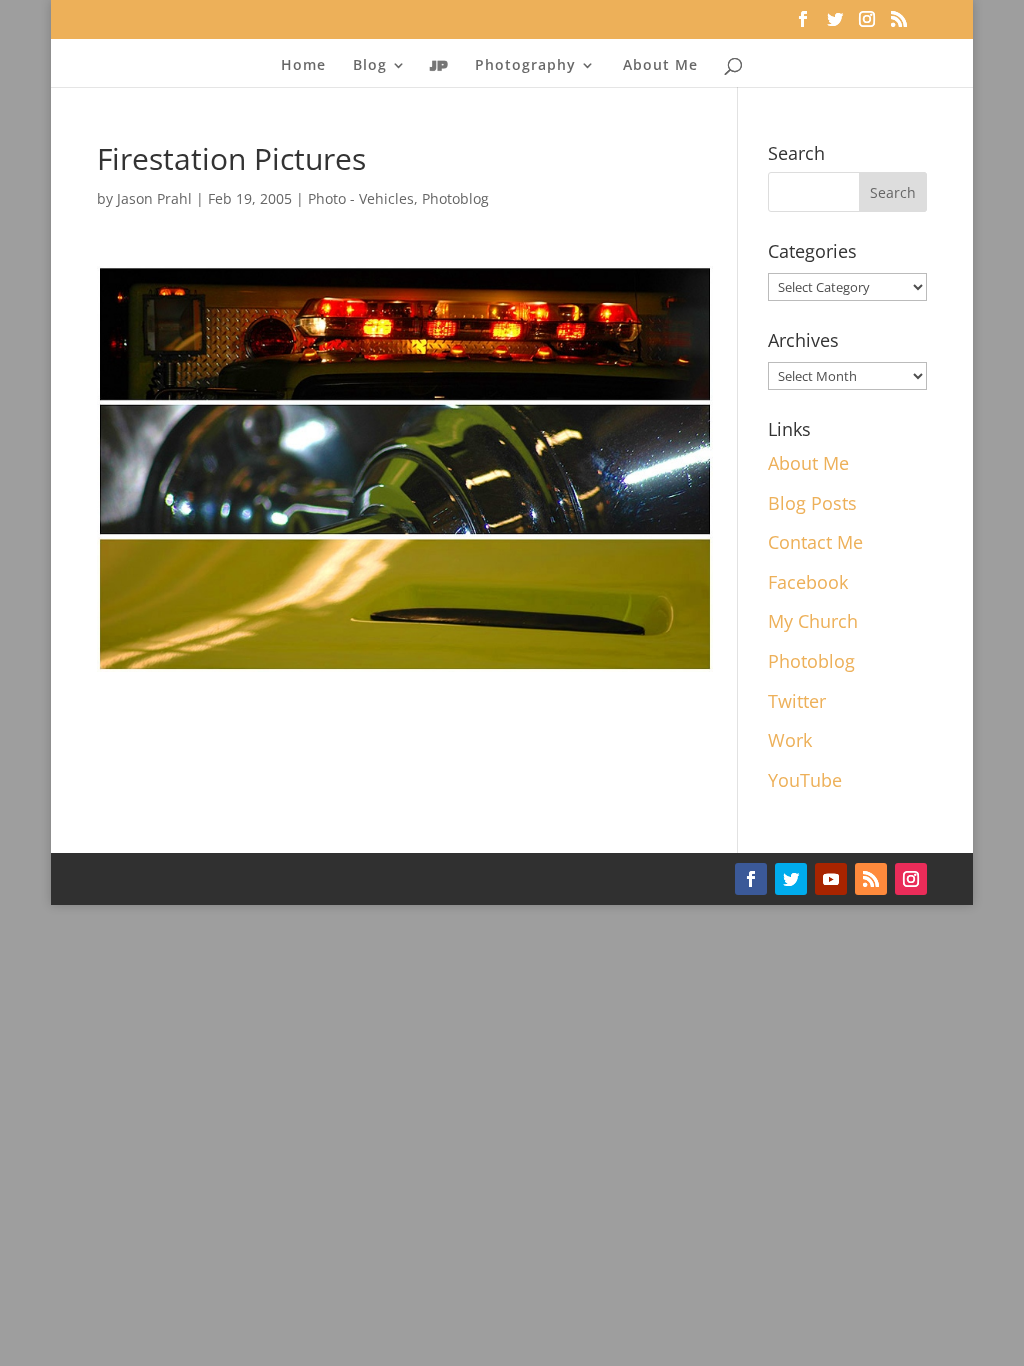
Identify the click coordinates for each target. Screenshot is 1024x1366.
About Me (660, 66)
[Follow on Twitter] (791, 879)
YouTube (805, 780)
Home (303, 66)
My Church (813, 621)
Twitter (797, 701)
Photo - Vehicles (361, 198)
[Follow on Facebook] (751, 879)
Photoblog (455, 198)
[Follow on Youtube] (831, 879)
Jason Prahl (154, 198)
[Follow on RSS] (871, 879)
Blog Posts (812, 503)
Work (790, 740)
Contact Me (815, 542)
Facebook (808, 582)
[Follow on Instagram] (911, 879)
